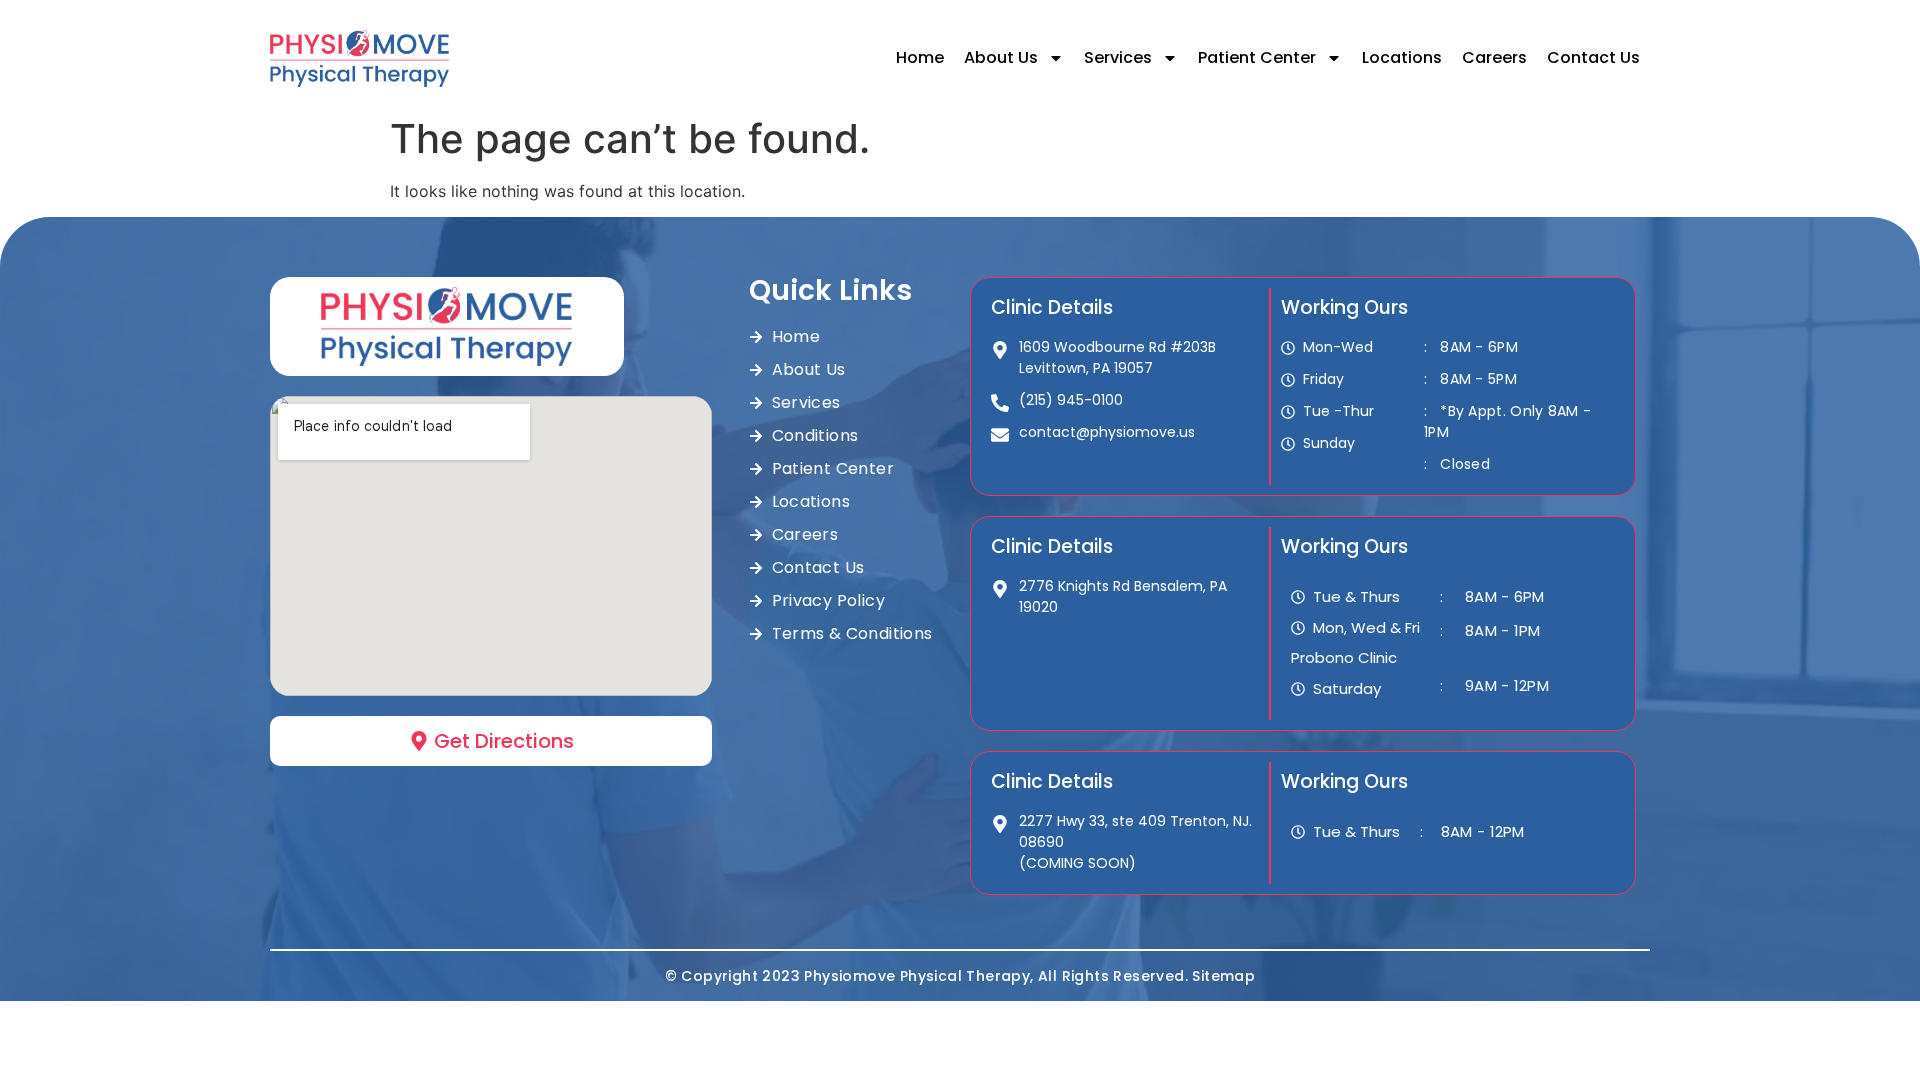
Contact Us (1593, 57)
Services (1118, 57)
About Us (1001, 57)
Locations (1402, 57)
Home (920, 57)
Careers (1494, 57)
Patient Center (1257, 57)
